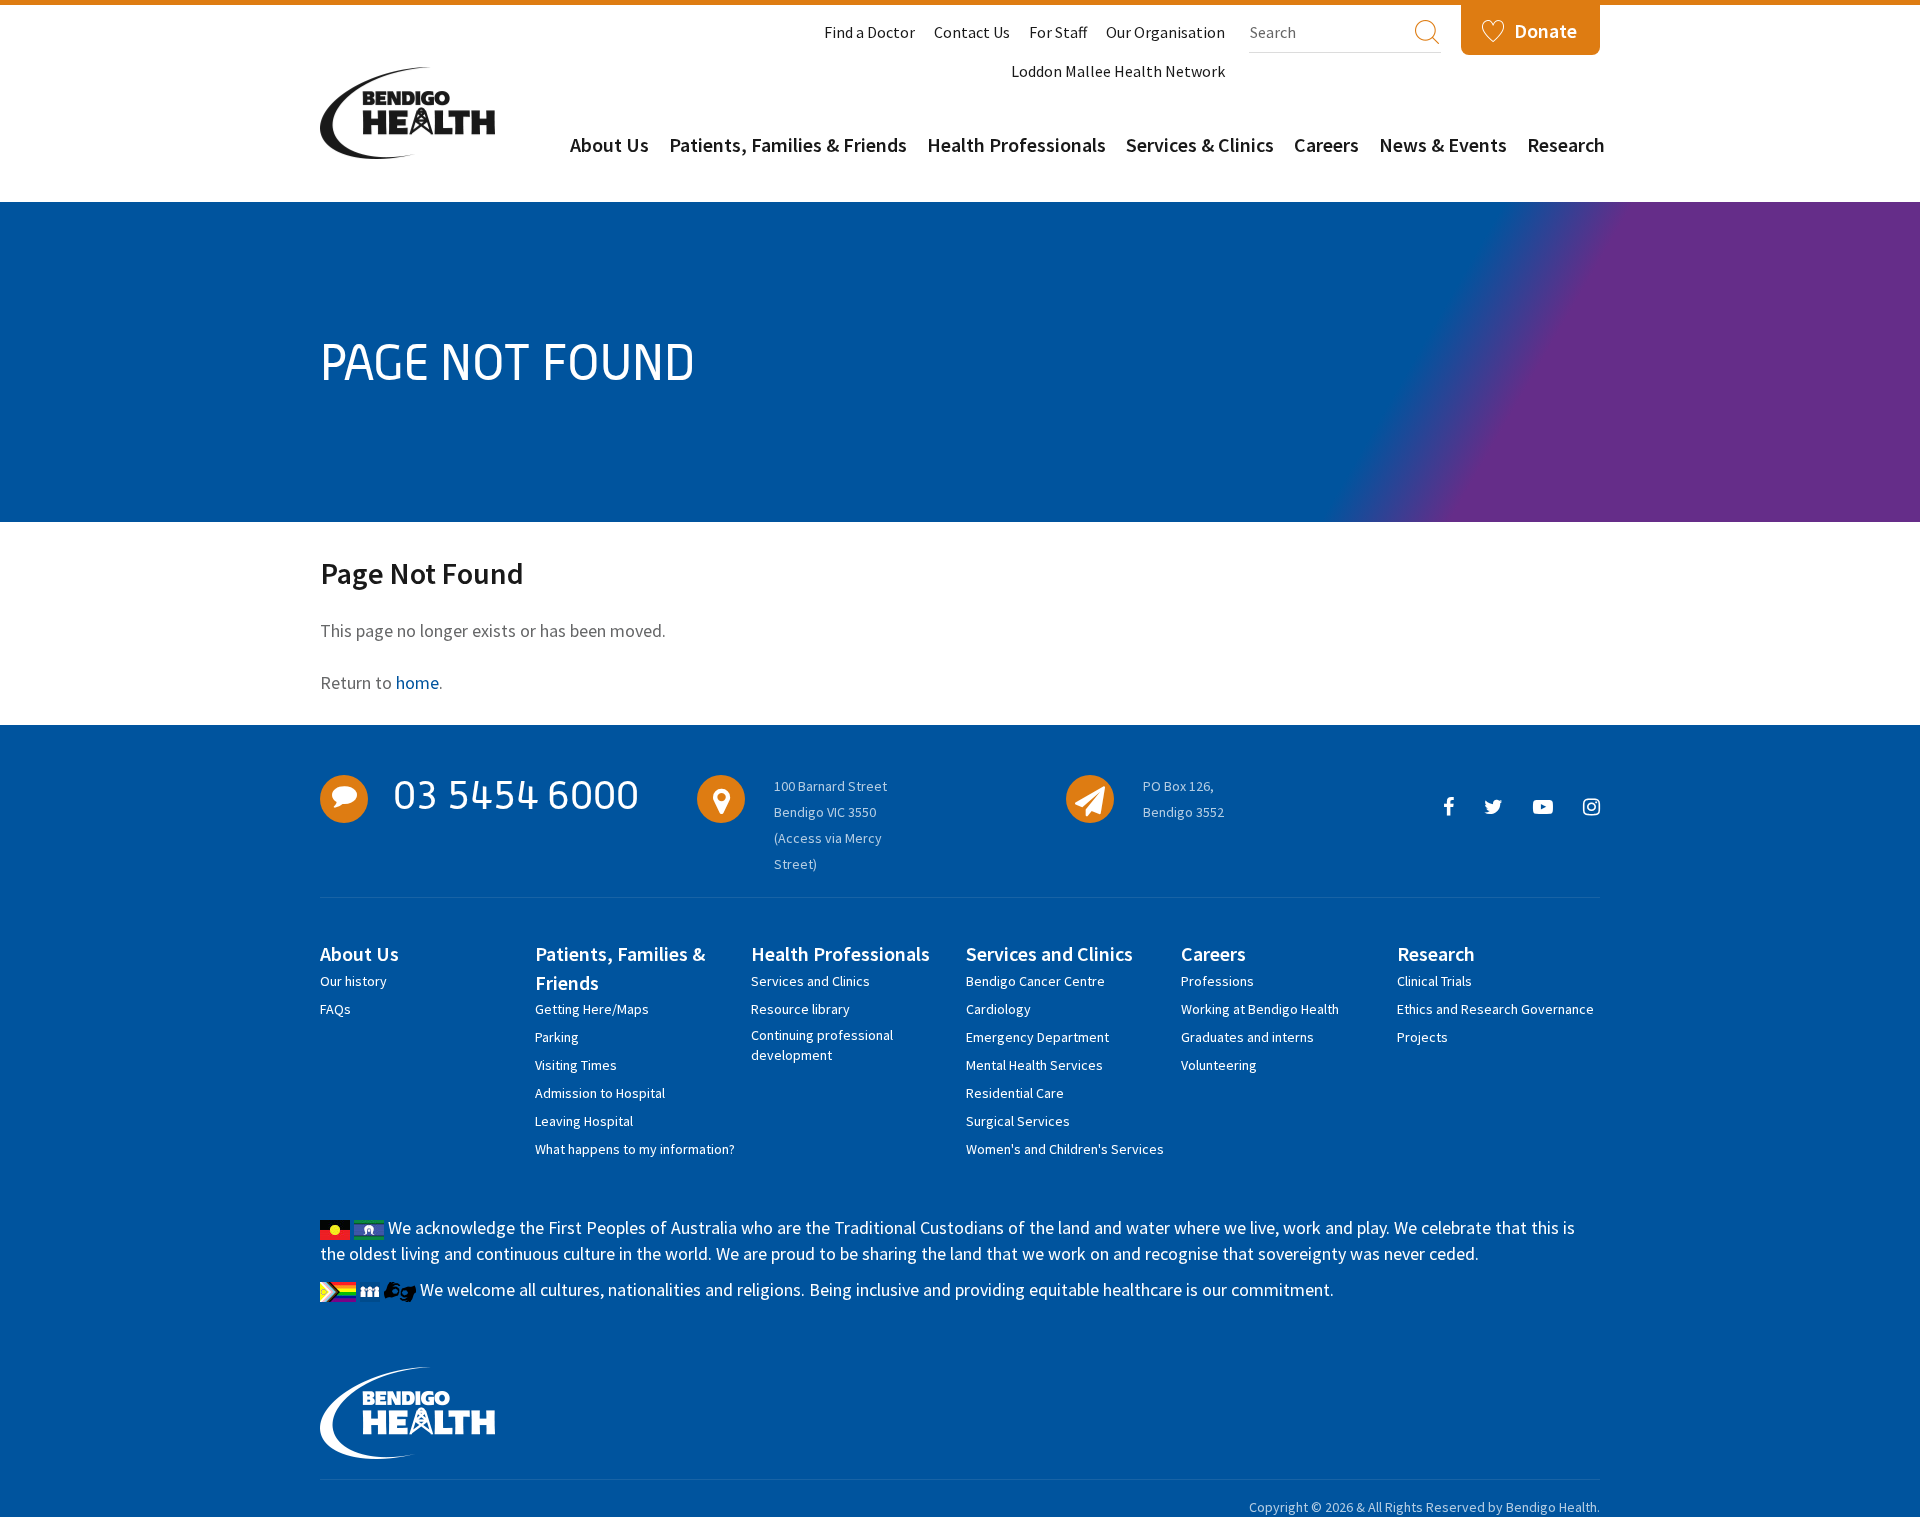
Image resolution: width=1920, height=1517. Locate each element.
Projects (1422, 1037)
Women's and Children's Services (1065, 1149)
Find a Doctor (869, 32)
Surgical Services (1018, 1121)
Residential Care (1015, 1093)
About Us (609, 144)
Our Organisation (1165, 32)
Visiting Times (576, 1065)
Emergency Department (1037, 1037)
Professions (1217, 981)
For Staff (1058, 32)
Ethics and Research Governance (1495, 1009)
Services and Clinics (810, 981)
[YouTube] (1543, 808)
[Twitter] (1493, 808)
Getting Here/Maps (592, 1009)
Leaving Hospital (584, 1121)
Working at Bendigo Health (1260, 1009)
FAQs (335, 1009)
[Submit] (1427, 31)
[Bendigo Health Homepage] (407, 1413)
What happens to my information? (635, 1149)
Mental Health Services (1034, 1065)
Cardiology (998, 1009)
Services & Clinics (1200, 144)
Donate (1545, 30)
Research (1566, 144)
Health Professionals (1016, 144)
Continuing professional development (822, 1038)
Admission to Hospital (600, 1093)
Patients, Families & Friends (788, 144)
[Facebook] (1448, 808)
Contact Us (972, 32)
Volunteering (1219, 1065)
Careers (1326, 144)
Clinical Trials (1434, 981)
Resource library (800, 1009)
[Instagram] (1591, 808)
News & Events (1443, 144)
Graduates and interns (1247, 1037)
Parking (557, 1037)
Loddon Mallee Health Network (1118, 71)
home (417, 682)
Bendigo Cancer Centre (1035, 981)
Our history (353, 981)
